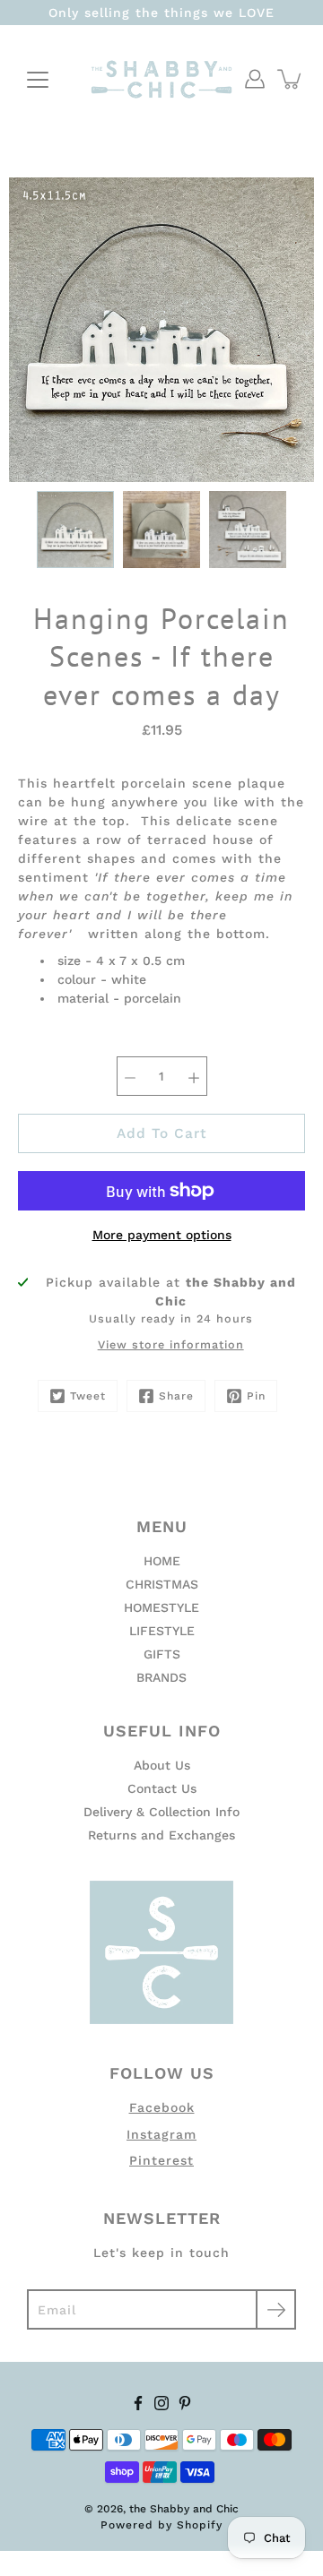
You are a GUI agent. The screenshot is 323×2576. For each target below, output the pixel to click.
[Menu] (38, 80)
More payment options (162, 1235)
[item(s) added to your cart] (291, 79)
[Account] (255, 79)
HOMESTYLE (161, 1607)
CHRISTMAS (162, 1584)
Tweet (88, 1396)
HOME (162, 1561)
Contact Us (162, 1788)
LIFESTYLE (162, 1631)
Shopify (200, 2525)
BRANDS (161, 1677)
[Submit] (276, 2309)
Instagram (161, 2134)
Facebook (162, 2107)
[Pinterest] (185, 2403)
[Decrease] (130, 1076)
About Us (162, 1765)
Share (176, 1396)
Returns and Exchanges (161, 1835)
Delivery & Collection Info (161, 1812)
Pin (256, 1396)
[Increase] (194, 1076)
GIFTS (162, 1654)
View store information (171, 1344)
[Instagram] (161, 2403)
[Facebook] (138, 2403)
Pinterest (161, 2160)
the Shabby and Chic (184, 2509)
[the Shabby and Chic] (161, 79)
